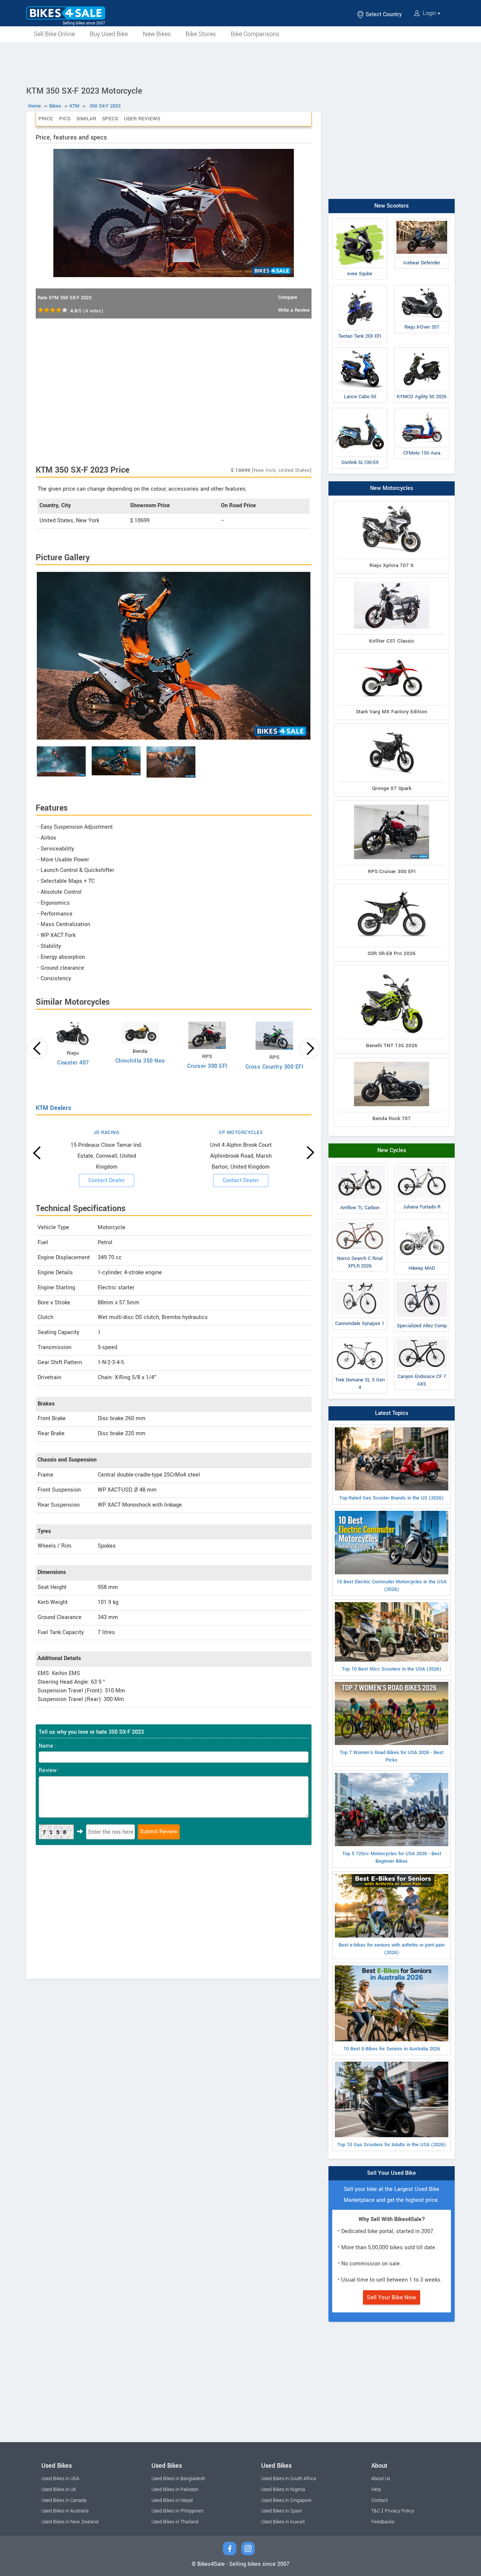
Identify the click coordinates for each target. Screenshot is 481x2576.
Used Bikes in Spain (282, 2511)
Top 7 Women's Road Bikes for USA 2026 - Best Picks (392, 1756)
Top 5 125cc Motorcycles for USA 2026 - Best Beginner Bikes (392, 1857)
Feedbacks (383, 2522)
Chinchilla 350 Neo (140, 1061)
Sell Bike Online (54, 34)
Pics (65, 119)
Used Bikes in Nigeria (283, 2490)
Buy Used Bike (109, 34)
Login (429, 13)
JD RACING (107, 1133)
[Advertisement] (240, 63)
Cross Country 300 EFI (275, 1067)
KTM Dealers (53, 1108)
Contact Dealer (107, 1180)
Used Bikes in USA (60, 2479)
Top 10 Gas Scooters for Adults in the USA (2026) (392, 2145)
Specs (110, 119)
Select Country (383, 14)
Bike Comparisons (255, 34)
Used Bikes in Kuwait (283, 2522)
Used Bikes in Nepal (172, 2500)
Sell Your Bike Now (392, 2297)
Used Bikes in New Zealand (70, 2522)
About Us (381, 2479)
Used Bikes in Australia (65, 2511)
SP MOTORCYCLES (241, 1133)
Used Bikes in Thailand (175, 2522)
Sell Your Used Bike (392, 2173)
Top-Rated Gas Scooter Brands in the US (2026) (392, 1498)
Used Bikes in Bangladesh (178, 2479)
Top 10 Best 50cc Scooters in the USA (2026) (392, 1669)
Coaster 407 (73, 1063)
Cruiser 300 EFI (207, 1066)
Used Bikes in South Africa (289, 2479)
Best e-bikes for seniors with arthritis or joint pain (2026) (392, 1949)
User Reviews (142, 119)
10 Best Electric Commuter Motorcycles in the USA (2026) (392, 1586)
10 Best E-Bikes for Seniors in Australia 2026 (392, 2049)
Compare (288, 297)
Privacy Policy (399, 2511)
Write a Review (294, 310)
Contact (380, 2500)
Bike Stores (201, 34)
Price (46, 119)
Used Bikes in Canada (64, 2500)
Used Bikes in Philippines (177, 2511)
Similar (86, 119)
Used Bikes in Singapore (286, 2500)
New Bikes (157, 34)
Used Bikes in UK (59, 2490)
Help (376, 2490)
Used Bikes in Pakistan (175, 2490)
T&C (376, 2511)
